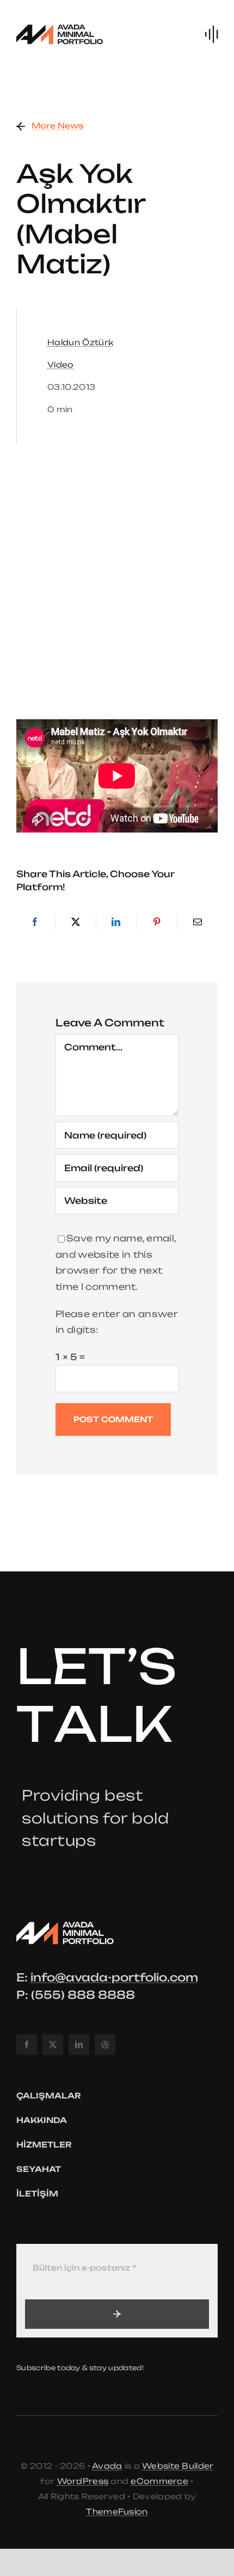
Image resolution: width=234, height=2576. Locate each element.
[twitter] (53, 2045)
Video (61, 365)
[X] (76, 922)
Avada (107, 2466)
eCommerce (159, 2481)
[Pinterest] (157, 922)
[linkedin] (79, 2045)
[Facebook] (35, 922)
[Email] (198, 922)
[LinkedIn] (116, 922)
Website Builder (178, 2466)
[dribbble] (105, 2045)
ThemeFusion (117, 2511)
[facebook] (27, 2045)
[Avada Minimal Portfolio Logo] (60, 26)
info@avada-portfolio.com (114, 1977)
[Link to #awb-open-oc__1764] (211, 34)
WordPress (83, 2481)
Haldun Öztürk (80, 342)
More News (58, 126)
